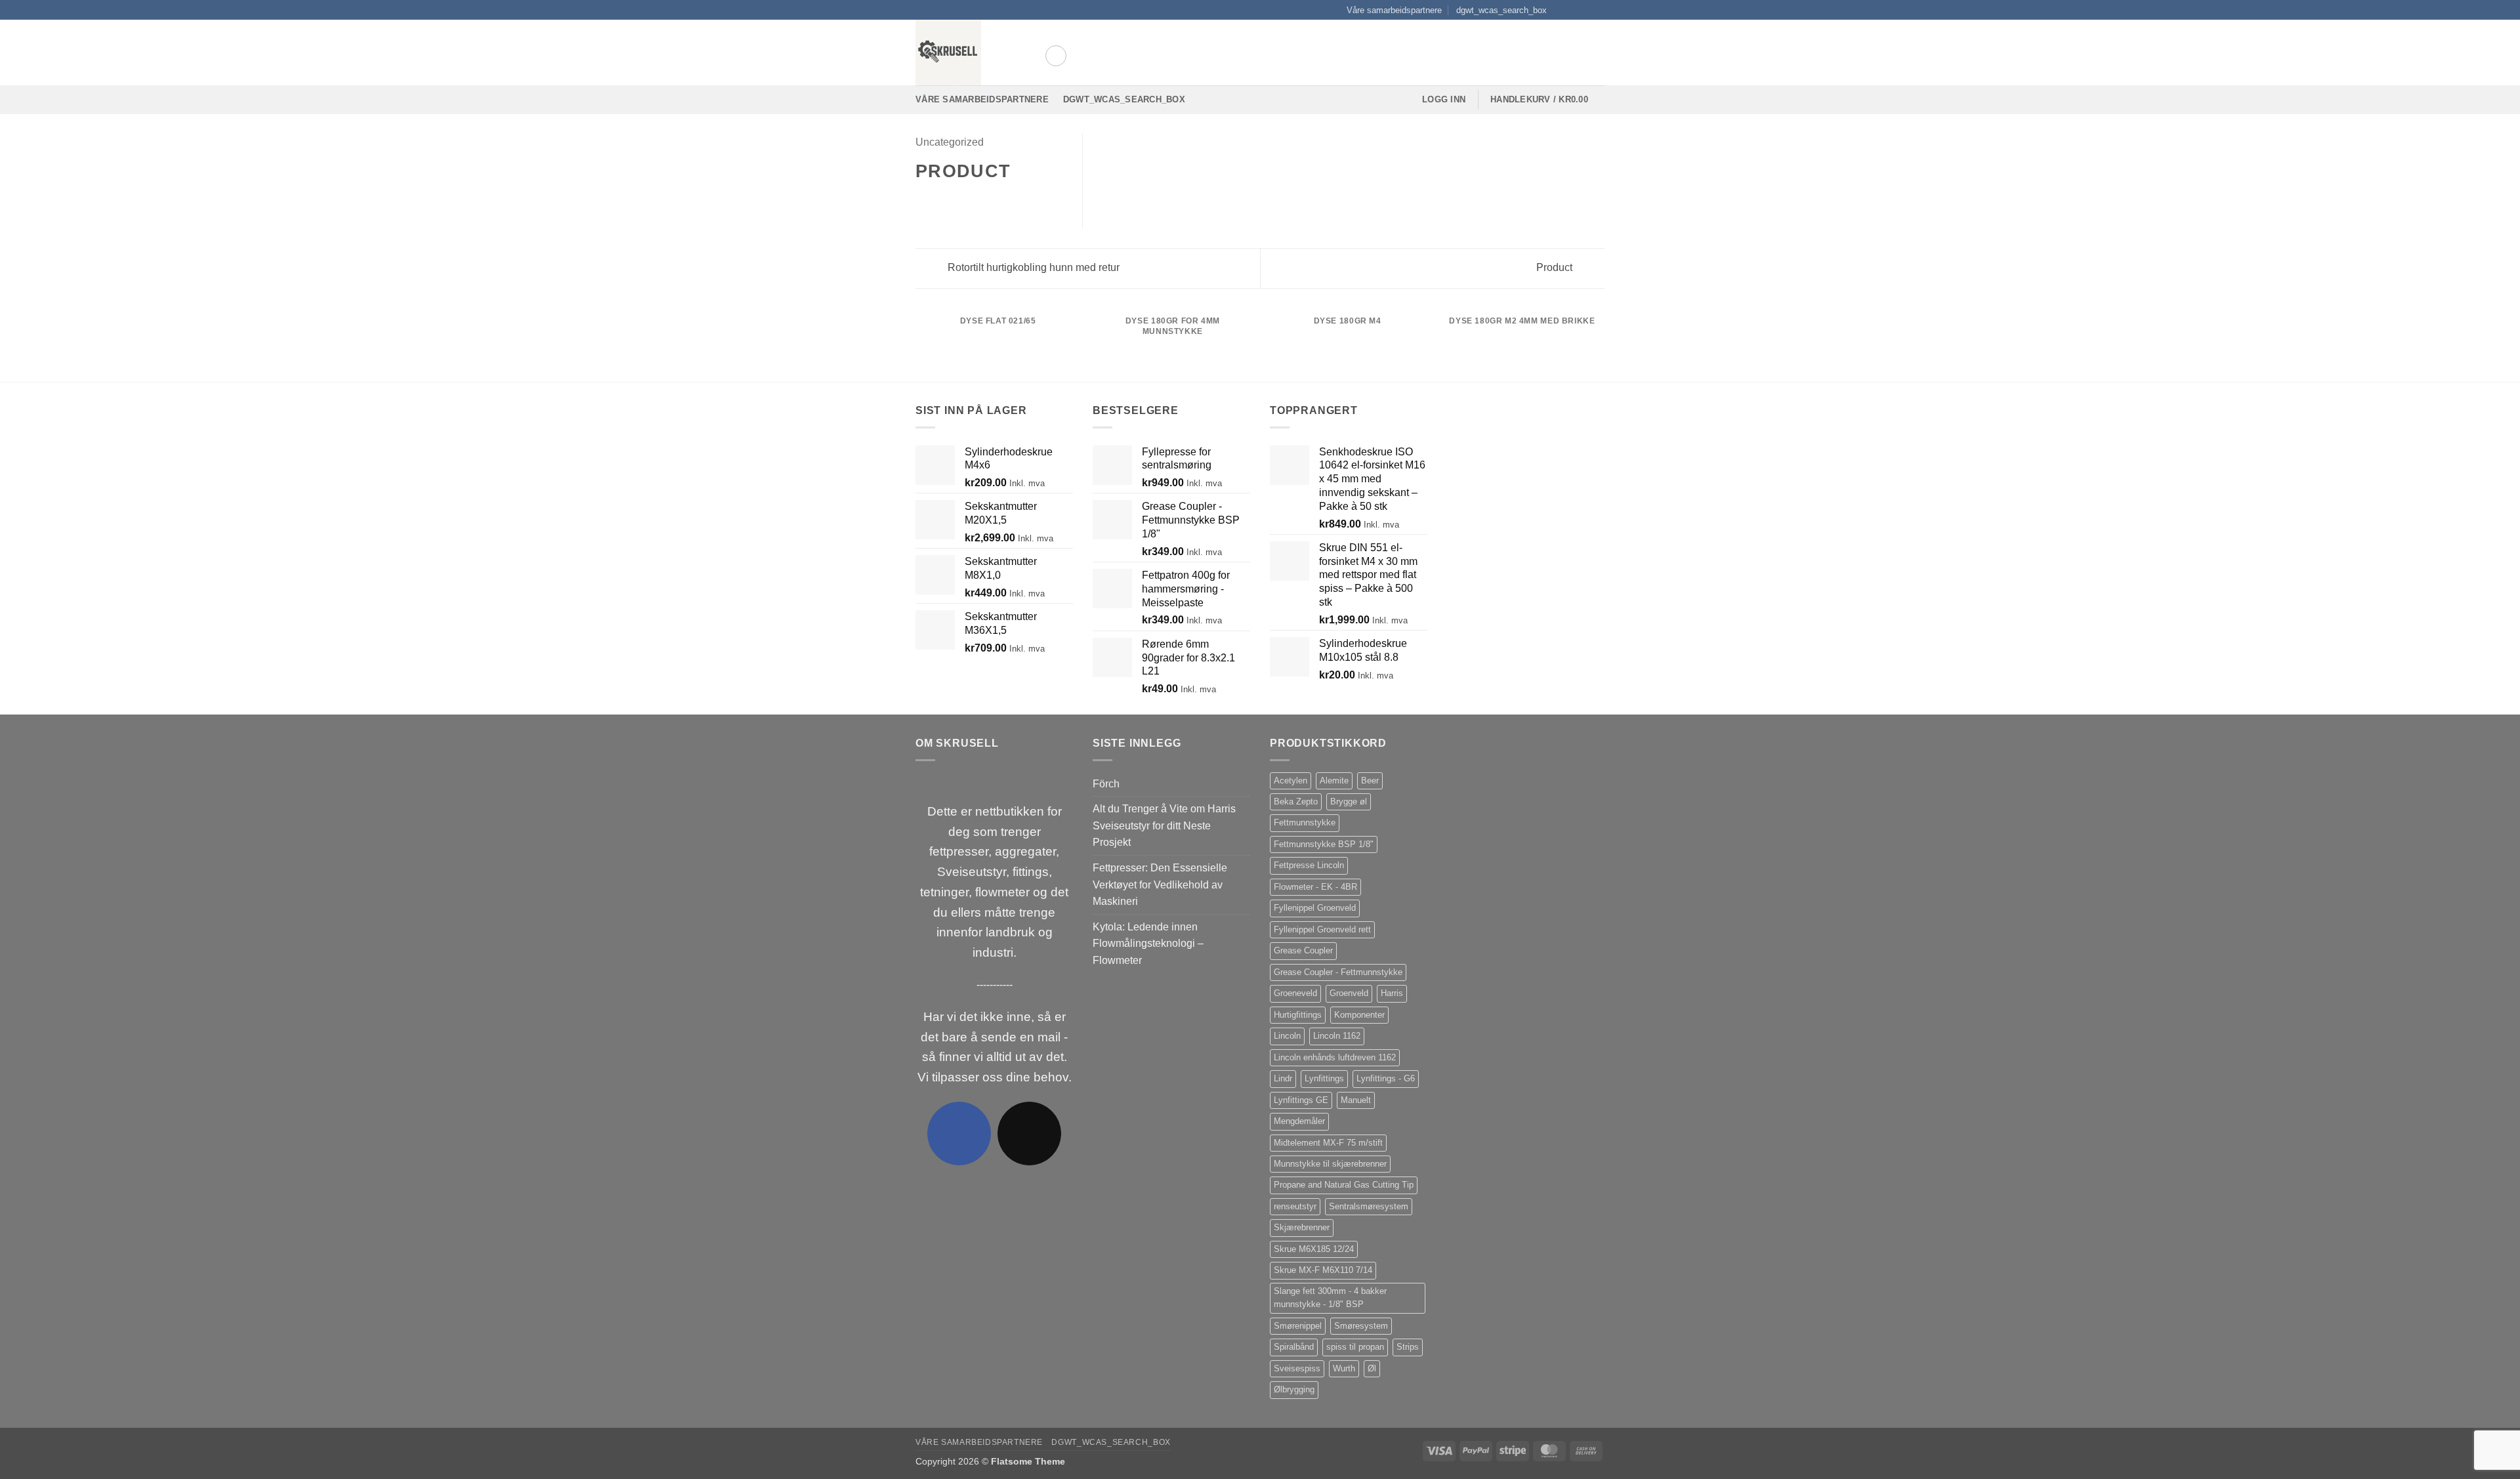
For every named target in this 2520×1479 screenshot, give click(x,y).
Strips (1408, 1347)
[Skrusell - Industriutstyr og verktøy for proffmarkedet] (970, 52)
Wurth (1344, 1368)
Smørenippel (1298, 1326)
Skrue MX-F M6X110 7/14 (1323, 1270)
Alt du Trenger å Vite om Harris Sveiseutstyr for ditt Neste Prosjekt (1164, 825)
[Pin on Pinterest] (971, 200)
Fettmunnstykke (1305, 823)
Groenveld (1349, 993)
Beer (1370, 781)
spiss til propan (1355, 1347)
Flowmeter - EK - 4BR (1315, 887)
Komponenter (1359, 1015)
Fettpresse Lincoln (1309, 865)
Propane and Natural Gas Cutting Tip (1344, 1185)
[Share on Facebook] (923, 200)
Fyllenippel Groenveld (1315, 908)
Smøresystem (1361, 1326)
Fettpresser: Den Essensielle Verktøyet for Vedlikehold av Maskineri (1160, 885)
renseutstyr (1295, 1206)
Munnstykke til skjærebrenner (1330, 1164)
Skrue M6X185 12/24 (1314, 1249)
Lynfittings (1324, 1078)
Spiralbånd (1294, 1347)
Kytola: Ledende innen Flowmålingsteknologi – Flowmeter (1148, 944)
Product (1556, 267)
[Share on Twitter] (940, 200)
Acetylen (1291, 781)
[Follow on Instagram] (1573, 10)
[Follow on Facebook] (1561, 10)
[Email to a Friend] (955, 200)
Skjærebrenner (1302, 1227)
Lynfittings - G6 (1386, 1078)
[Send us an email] (1598, 10)
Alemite (1334, 781)
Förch (1106, 784)
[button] (1056, 56)
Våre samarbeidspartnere (1394, 10)
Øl (1372, 1368)
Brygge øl (1349, 802)
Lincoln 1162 (1337, 1036)
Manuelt (1356, 1100)
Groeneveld (1295, 993)
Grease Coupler (1303, 950)
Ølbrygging (1294, 1389)
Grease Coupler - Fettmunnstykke (1338, 972)
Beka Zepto (1296, 802)
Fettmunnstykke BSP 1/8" (1324, 844)
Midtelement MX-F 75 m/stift (1328, 1143)
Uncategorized (950, 142)
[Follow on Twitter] (1585, 10)
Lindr (1283, 1078)
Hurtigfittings (1298, 1015)
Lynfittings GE (1301, 1100)
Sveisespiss (1297, 1368)
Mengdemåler (1299, 1121)
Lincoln (1287, 1036)
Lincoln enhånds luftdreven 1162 (1335, 1057)
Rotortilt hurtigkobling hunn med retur (1032, 267)
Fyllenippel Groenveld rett (1322, 929)
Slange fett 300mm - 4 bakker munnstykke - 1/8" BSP (1330, 1298)
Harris (1392, 993)
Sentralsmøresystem (1369, 1206)
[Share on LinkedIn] (988, 200)
